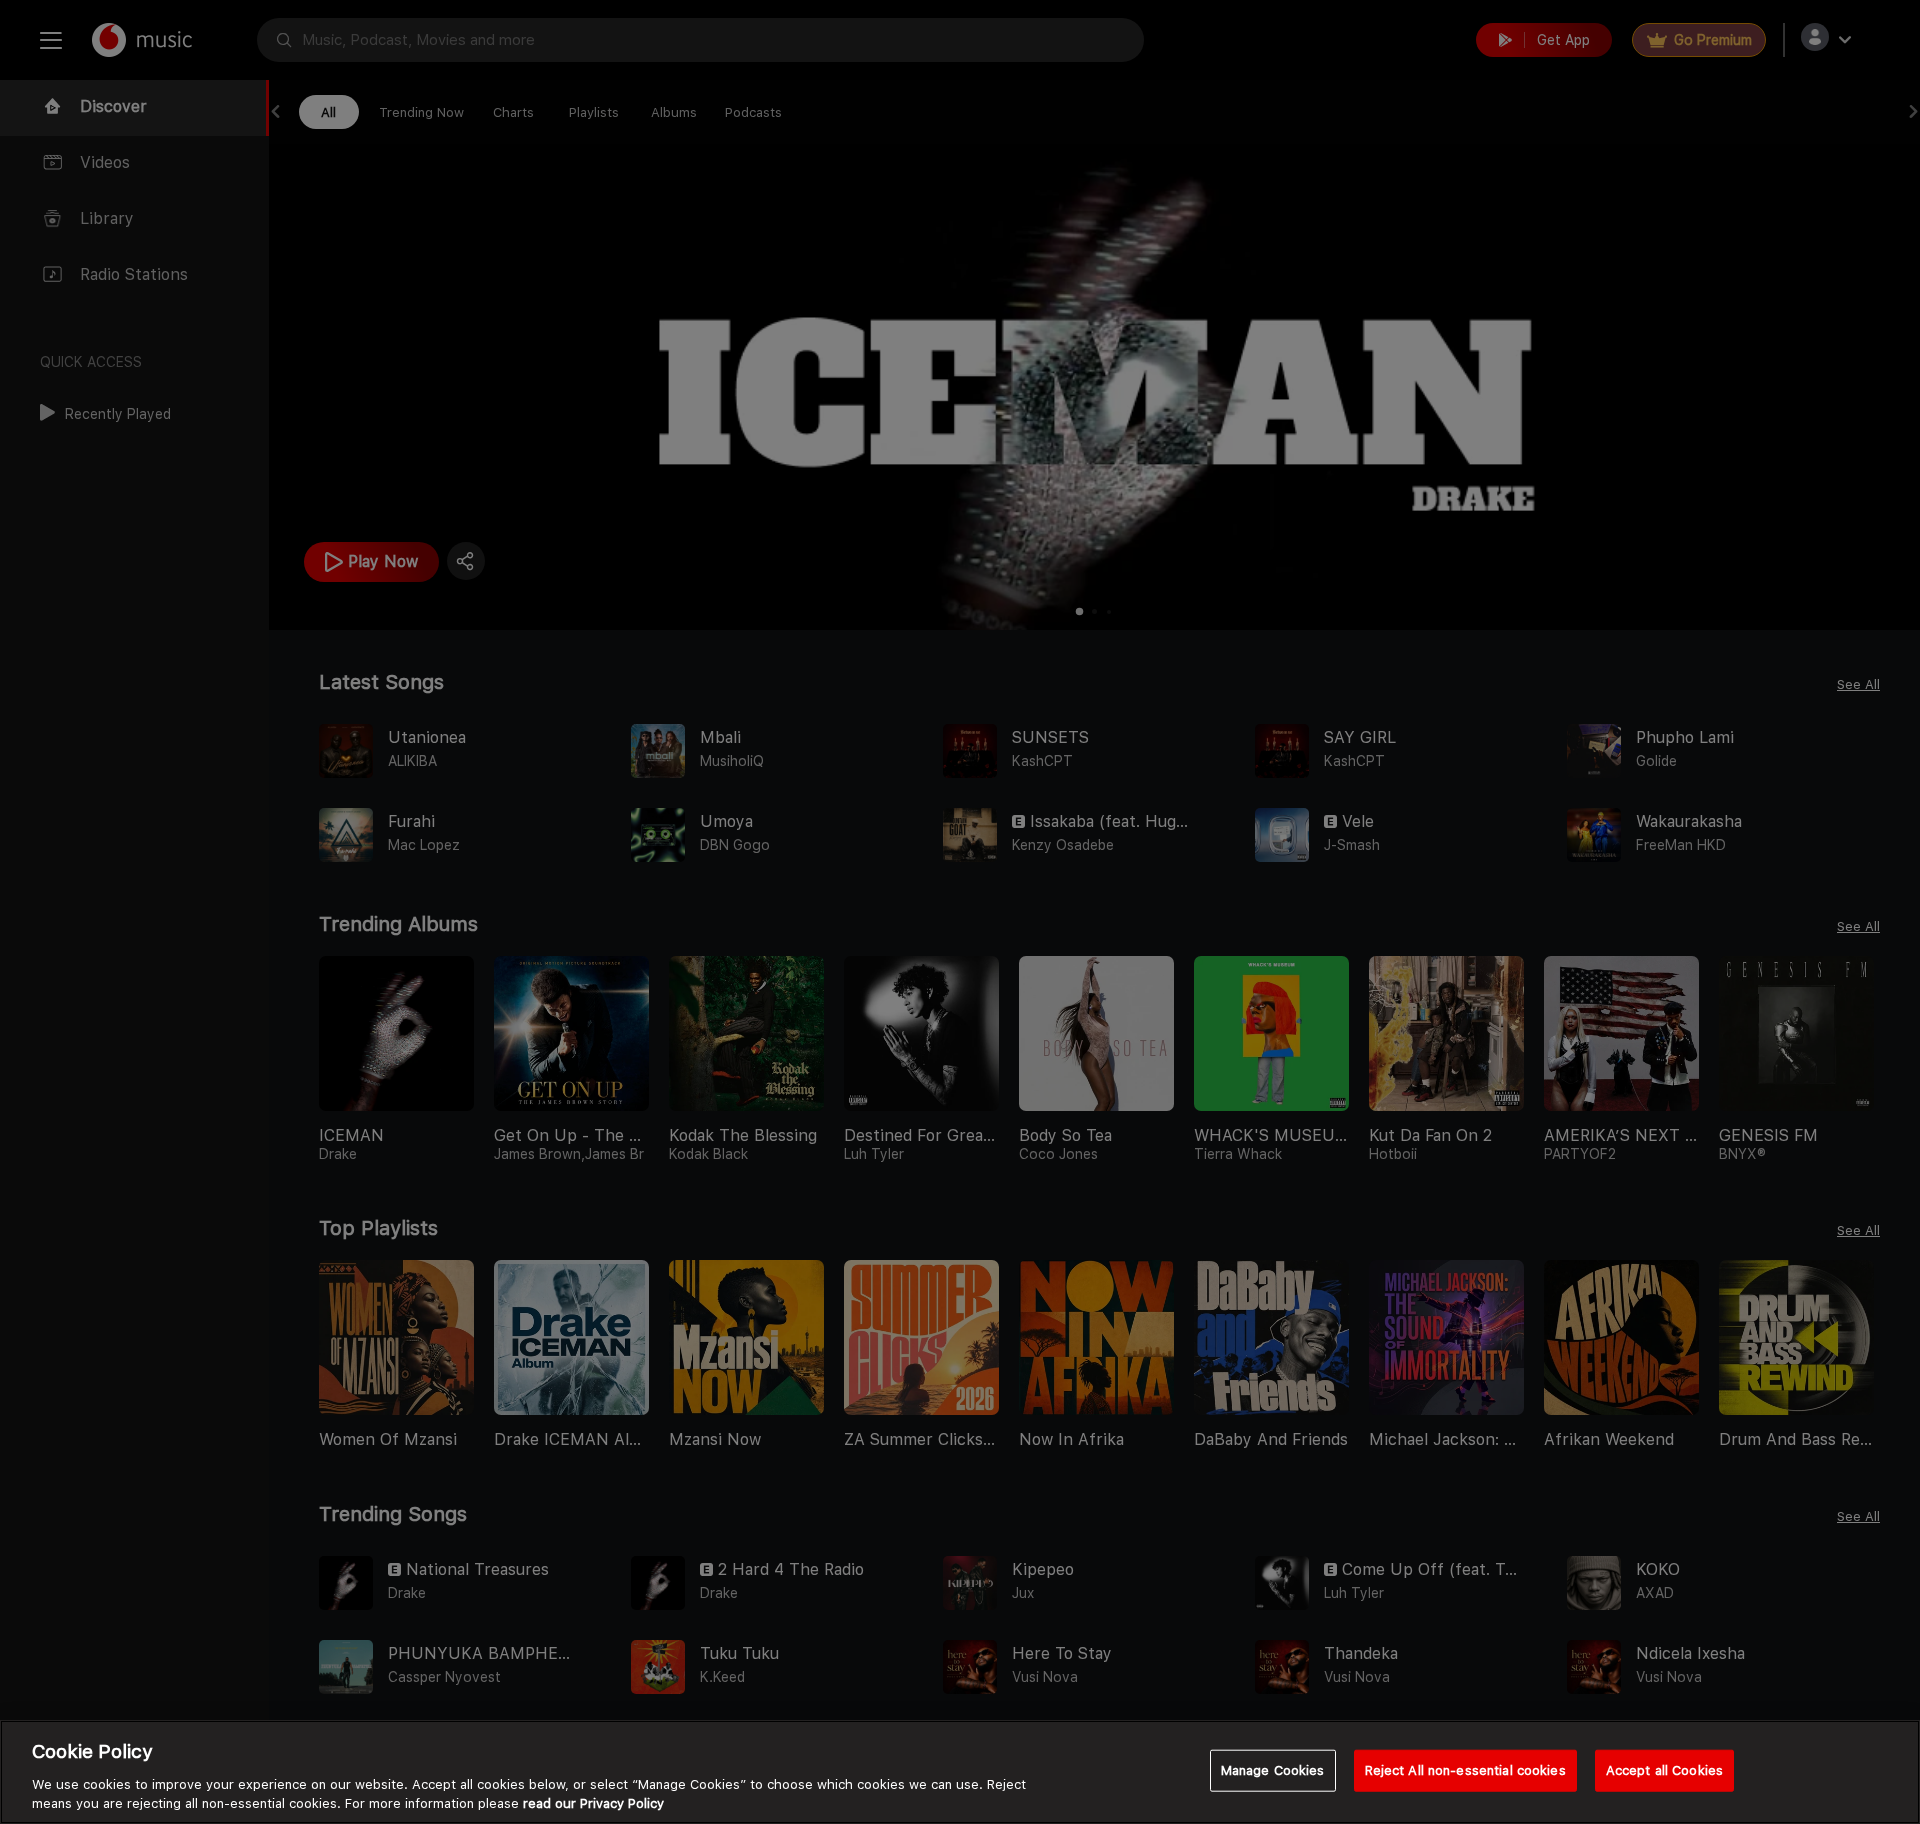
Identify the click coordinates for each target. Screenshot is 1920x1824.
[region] (960, 1772)
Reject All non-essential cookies (1465, 1770)
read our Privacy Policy (593, 1803)
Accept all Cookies (1664, 1770)
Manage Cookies (1273, 1770)
